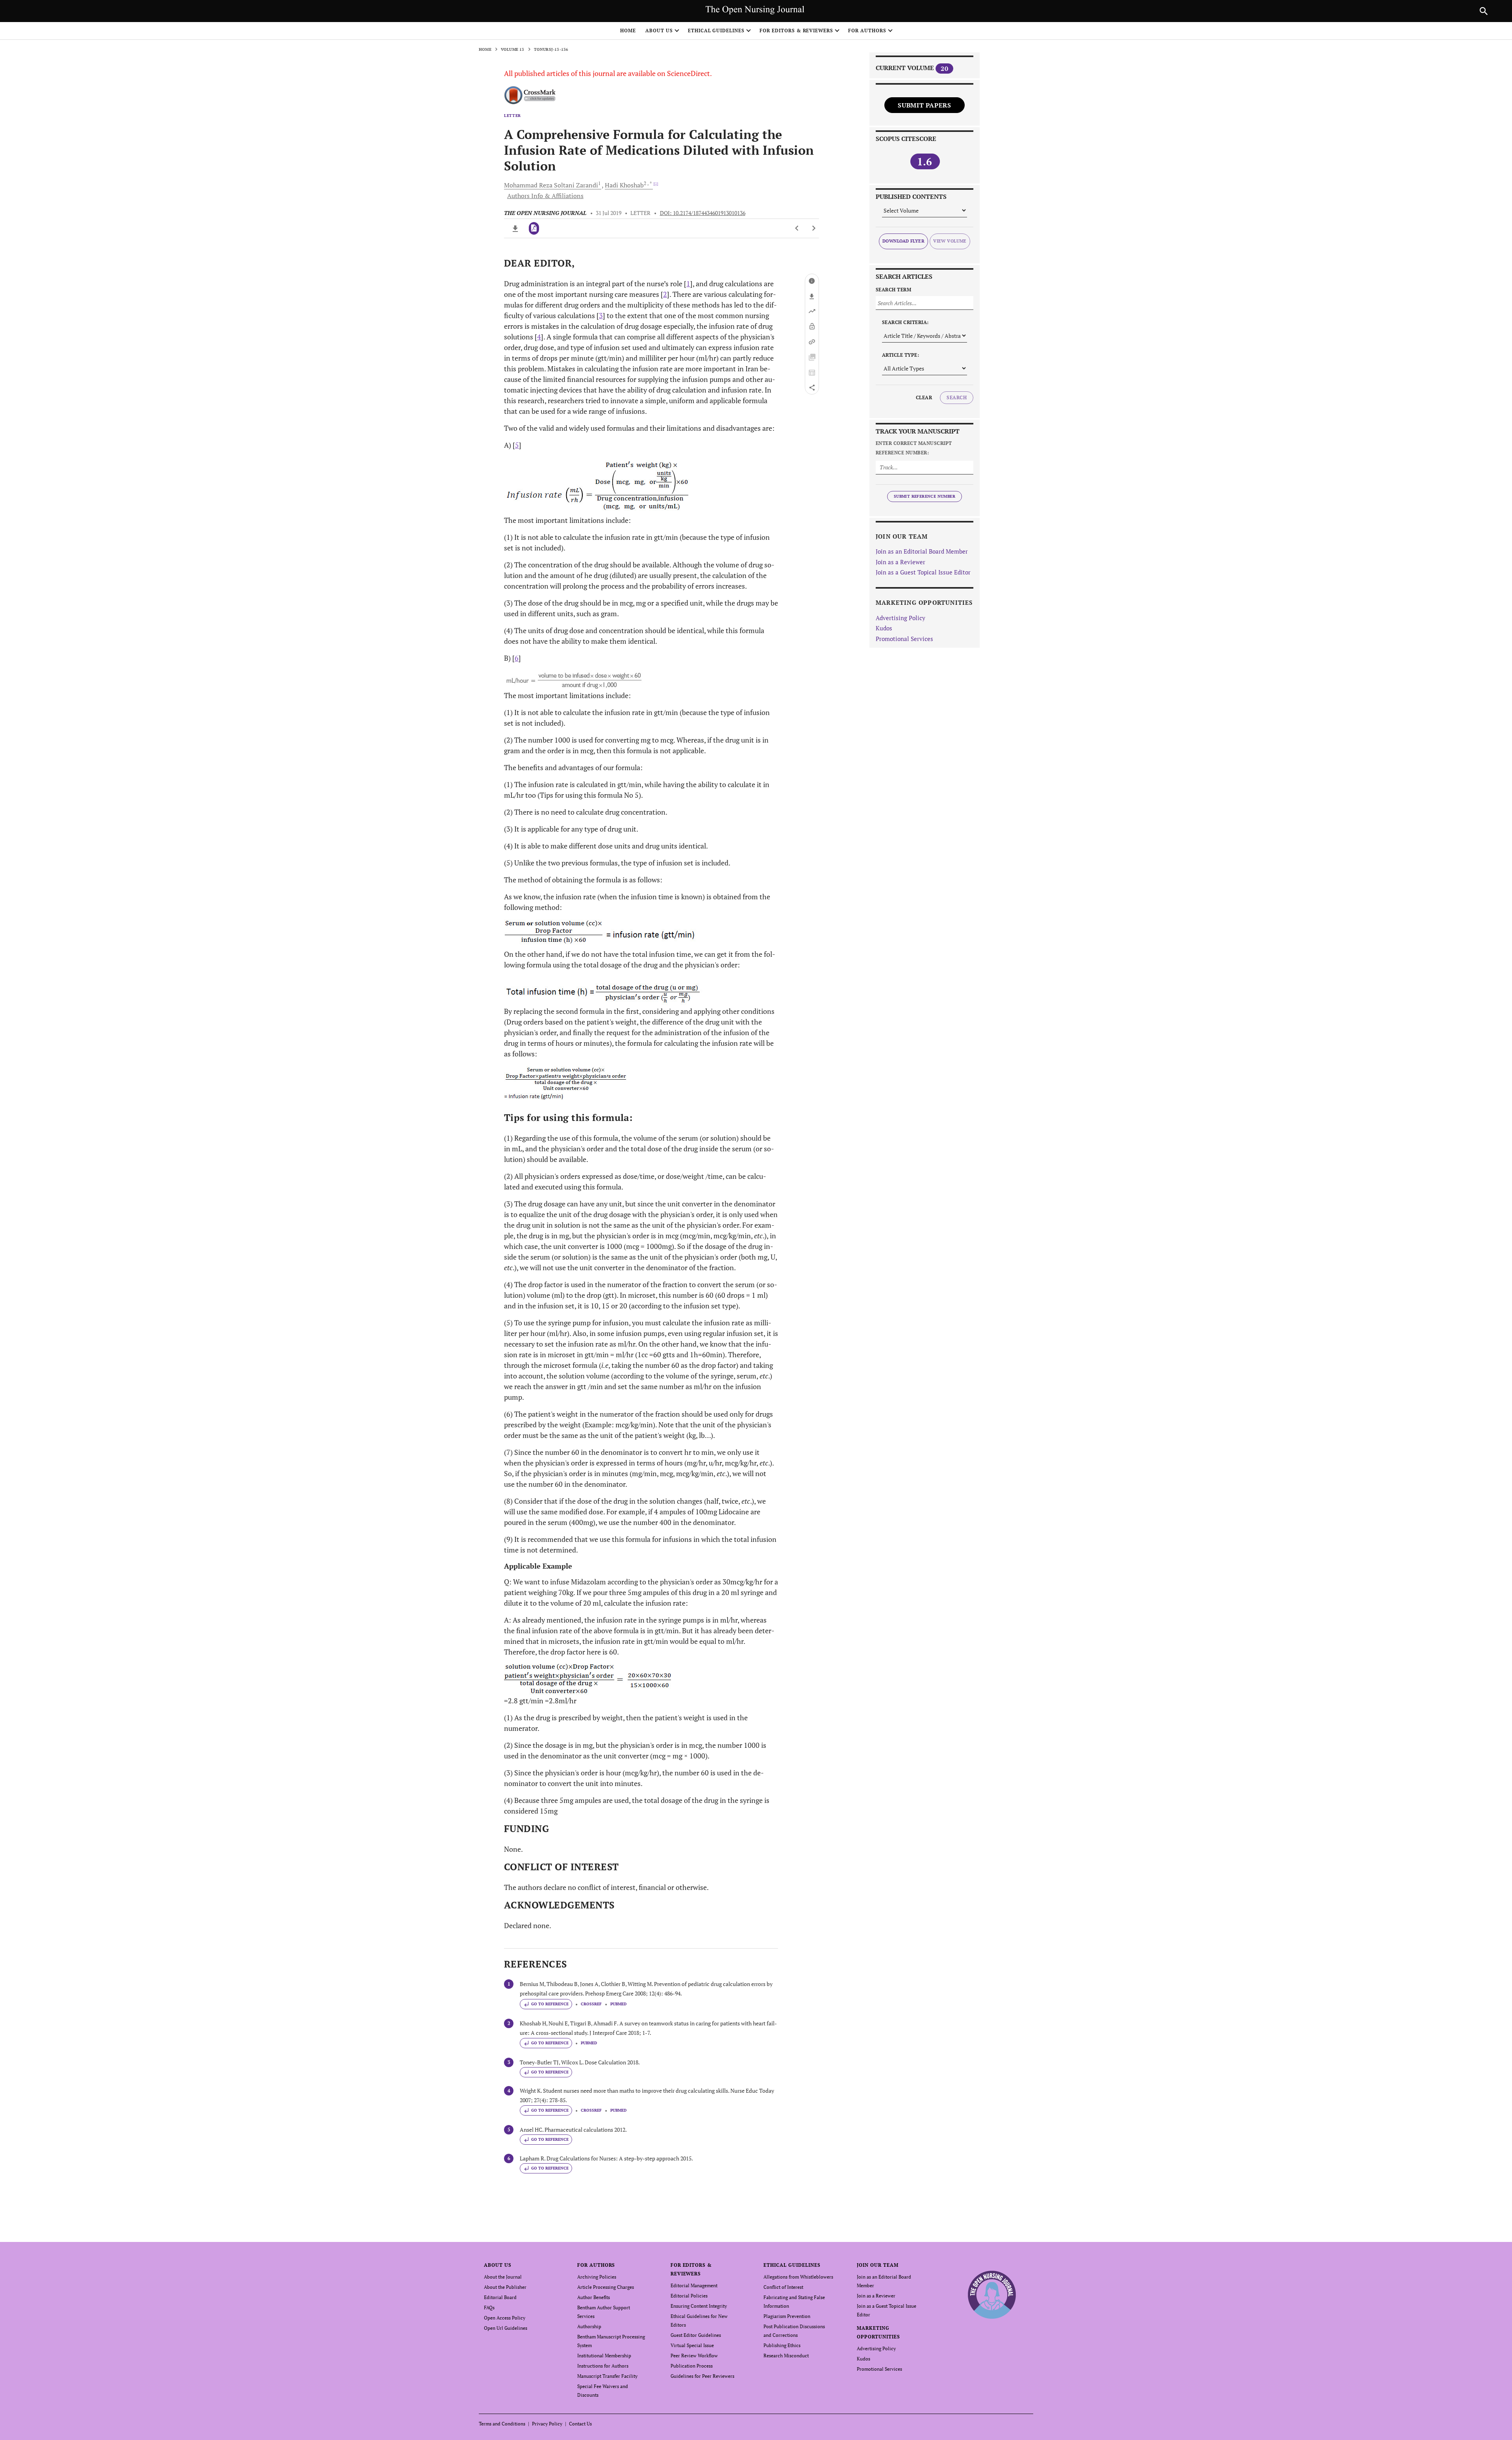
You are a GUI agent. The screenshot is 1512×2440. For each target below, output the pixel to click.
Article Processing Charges (606, 2287)
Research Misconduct (786, 2356)
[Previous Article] (797, 228)
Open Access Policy (505, 2318)
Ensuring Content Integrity (699, 2306)
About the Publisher (505, 2287)
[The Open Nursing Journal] (992, 2295)
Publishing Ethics (782, 2345)
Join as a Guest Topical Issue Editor (923, 572)
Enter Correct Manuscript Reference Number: (914, 448)
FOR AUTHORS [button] (867, 31)
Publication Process (692, 2366)
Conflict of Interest (783, 2287)
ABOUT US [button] (659, 31)
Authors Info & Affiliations (545, 196)
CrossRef (591, 2004)
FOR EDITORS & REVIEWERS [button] (796, 31)
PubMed (618, 2004)
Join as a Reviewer (901, 562)
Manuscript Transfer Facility (607, 2376)
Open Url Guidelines (506, 2328)
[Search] (1484, 11)
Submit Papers (924, 105)
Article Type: (901, 355)
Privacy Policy (547, 2424)
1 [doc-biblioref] (688, 283)
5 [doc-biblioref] (517, 445)
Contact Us (580, 2424)
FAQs (489, 2308)
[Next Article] (814, 228)
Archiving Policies (597, 2277)
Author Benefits (594, 2297)
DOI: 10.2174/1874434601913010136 (703, 213)
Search (957, 397)
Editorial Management (694, 2285)
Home (628, 31)
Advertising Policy (901, 618)
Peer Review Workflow (694, 2356)
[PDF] (534, 228)
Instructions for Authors (603, 2366)
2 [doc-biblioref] (665, 294)
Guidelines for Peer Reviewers (702, 2376)
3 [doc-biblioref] (601, 315)
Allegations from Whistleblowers (798, 2277)
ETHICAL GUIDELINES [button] (716, 31)
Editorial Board (500, 2297)
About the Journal (503, 2277)
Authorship (589, 2326)
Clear (924, 397)
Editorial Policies (689, 2296)
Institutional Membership (604, 2356)
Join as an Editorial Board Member (922, 551)
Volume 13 (513, 49)
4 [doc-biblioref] (539, 337)
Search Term (893, 290)
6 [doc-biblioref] (517, 658)
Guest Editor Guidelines (696, 2335)
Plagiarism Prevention (787, 2316)
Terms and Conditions (502, 2424)
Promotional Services (904, 639)
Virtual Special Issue (692, 2345)
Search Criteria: (905, 322)
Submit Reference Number (925, 496)
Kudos (884, 628)
